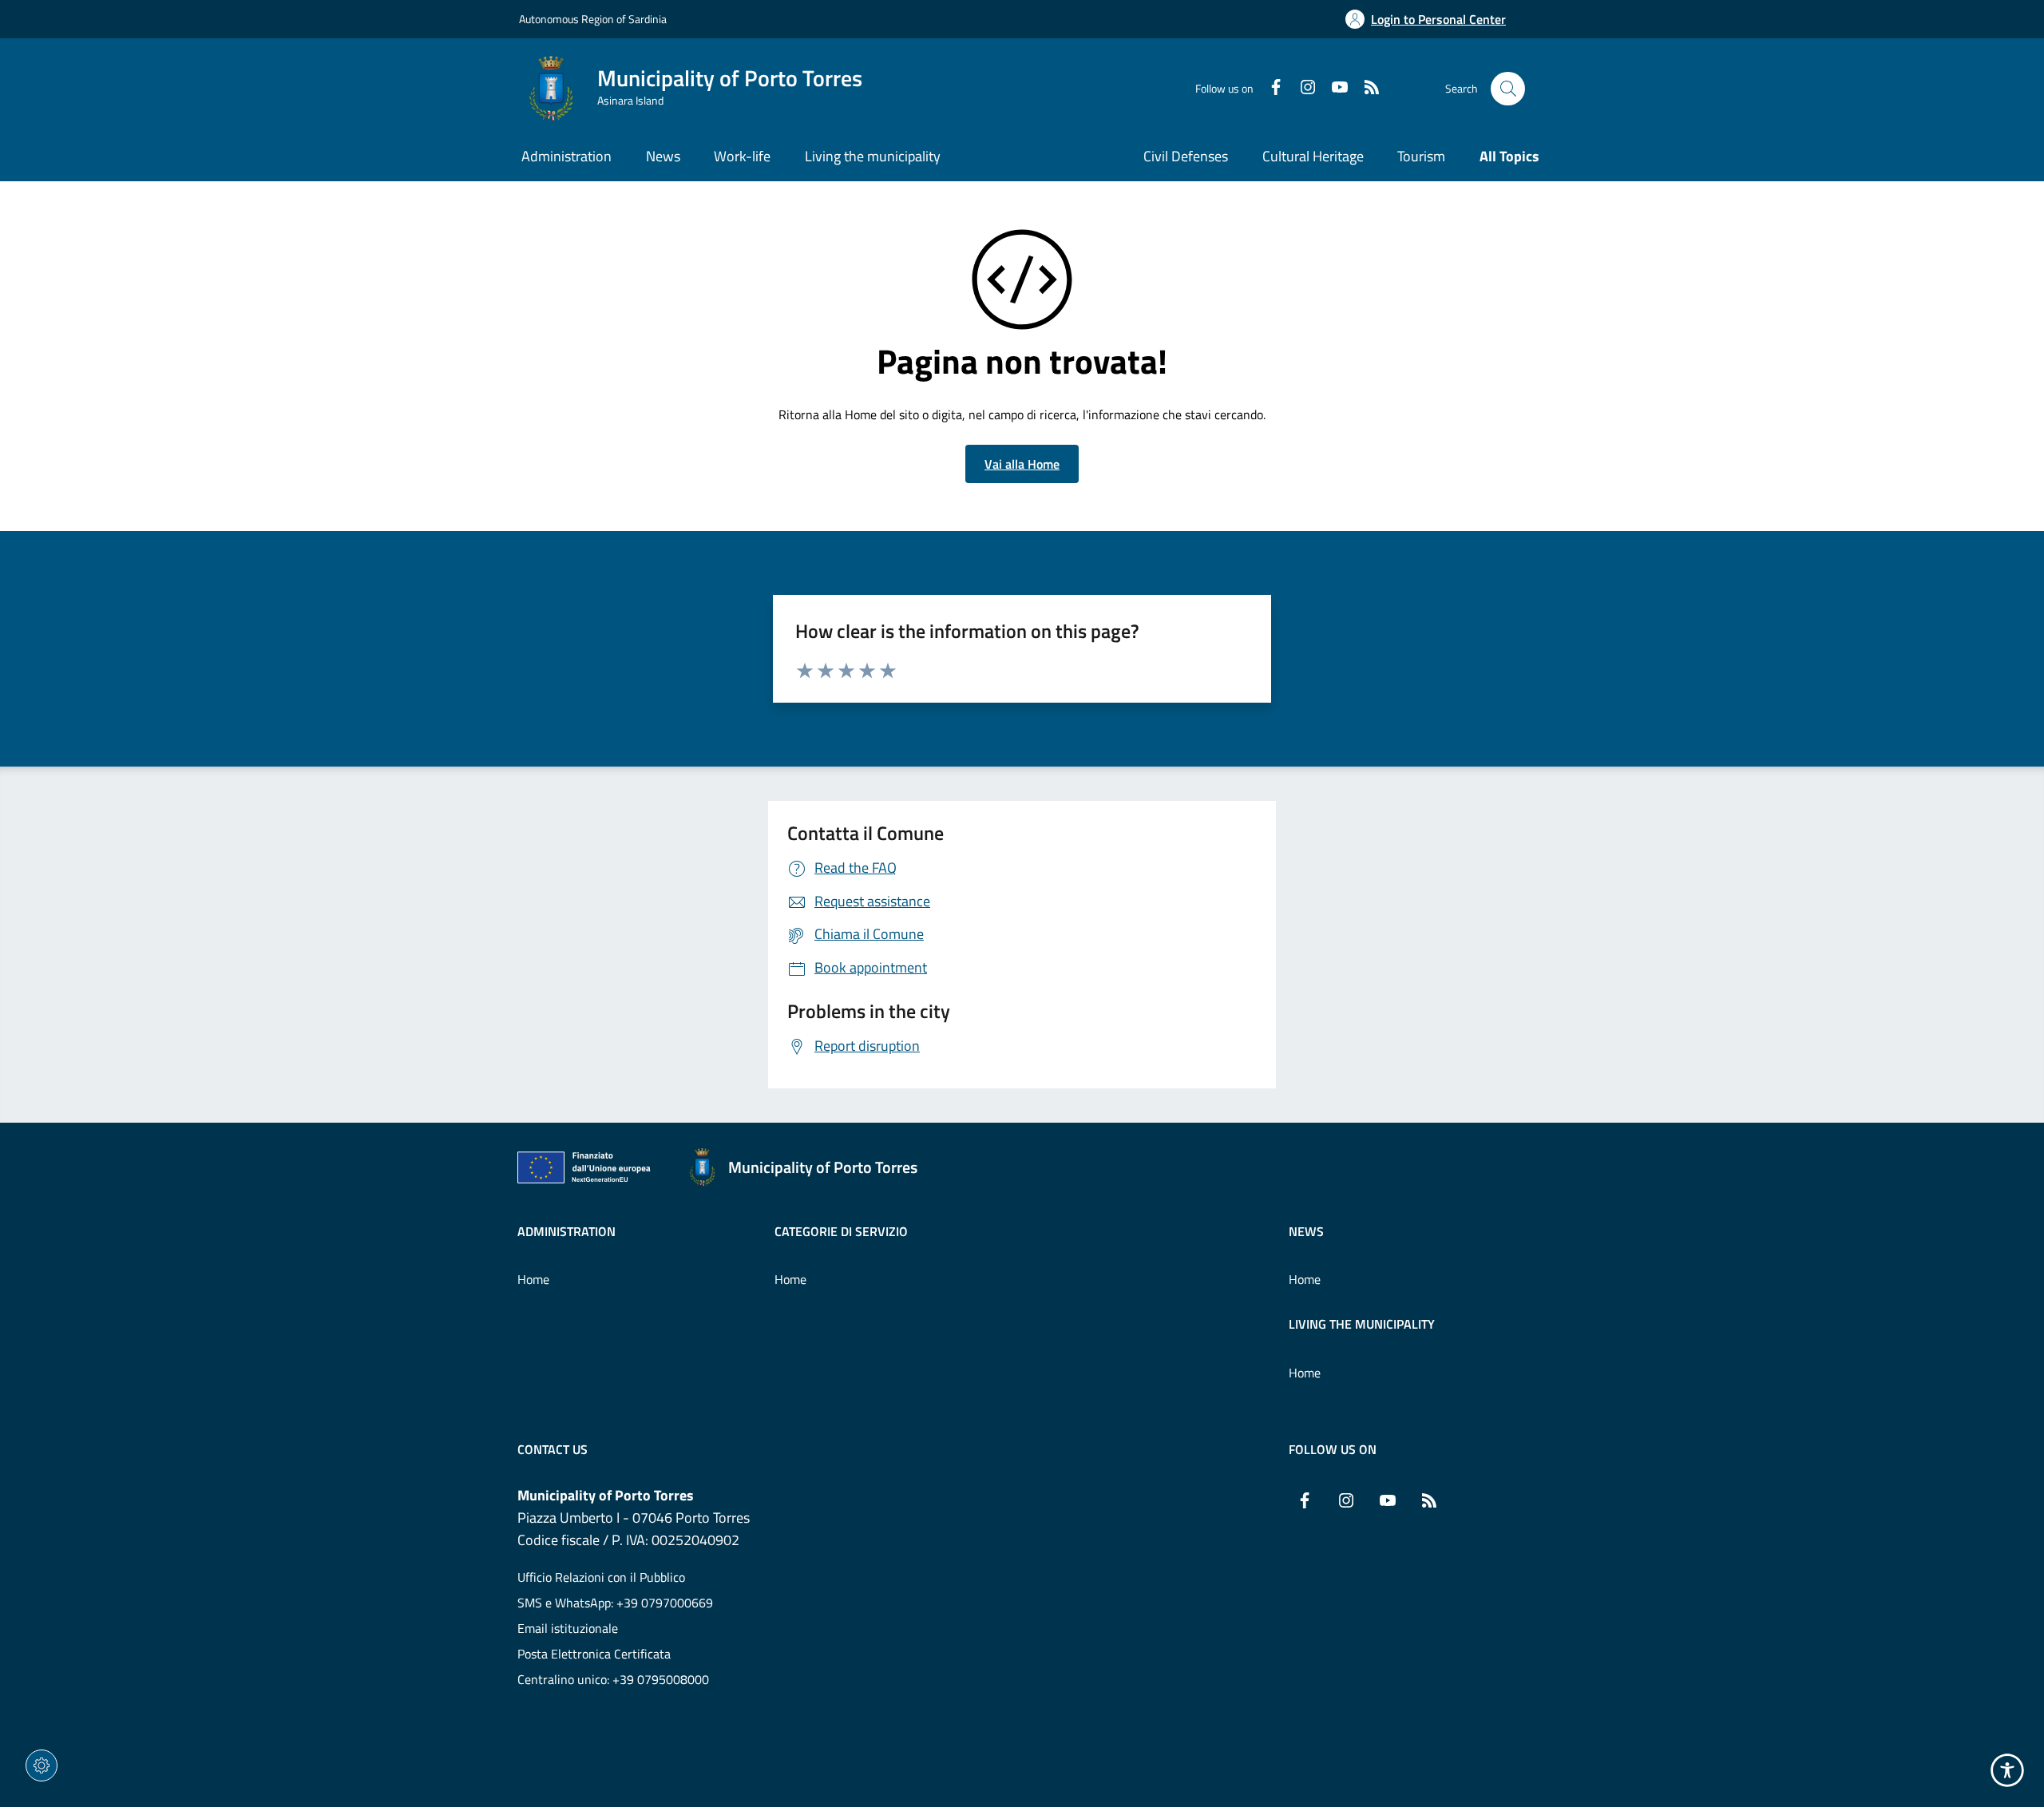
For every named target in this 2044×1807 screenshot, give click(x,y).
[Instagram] (1301, 89)
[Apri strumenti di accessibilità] (2007, 1770)
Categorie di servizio (841, 1231)
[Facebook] (1270, 89)
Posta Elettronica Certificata (594, 1654)
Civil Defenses (1186, 156)
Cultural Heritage (1313, 156)
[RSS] (1365, 89)
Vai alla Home (1022, 464)
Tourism (1421, 156)
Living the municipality (1362, 1324)
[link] (588, 1171)
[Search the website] (1508, 89)
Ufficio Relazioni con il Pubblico (601, 1577)
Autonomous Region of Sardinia (593, 19)
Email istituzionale (568, 1628)
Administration (566, 1231)
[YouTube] (1333, 89)
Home (533, 1279)
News (1306, 1231)
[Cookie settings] (42, 1765)
